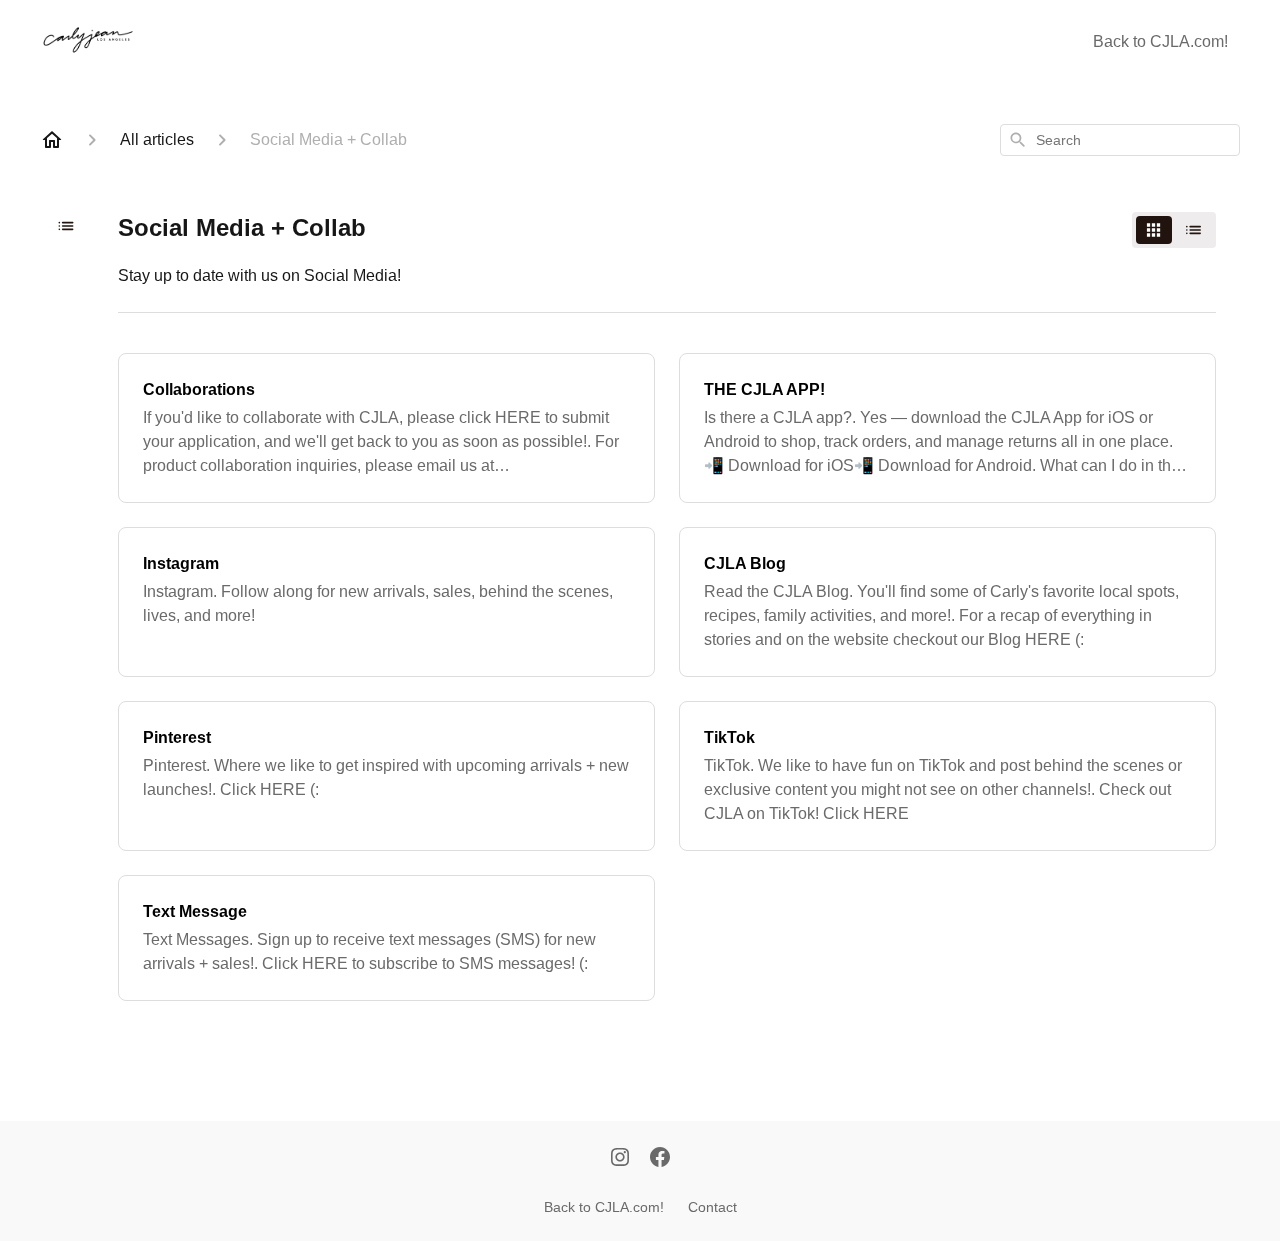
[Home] (52, 140)
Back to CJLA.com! (1160, 41)
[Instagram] (620, 1159)
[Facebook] (660, 1159)
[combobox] (1120, 140)
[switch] (1174, 230)
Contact (712, 1207)
